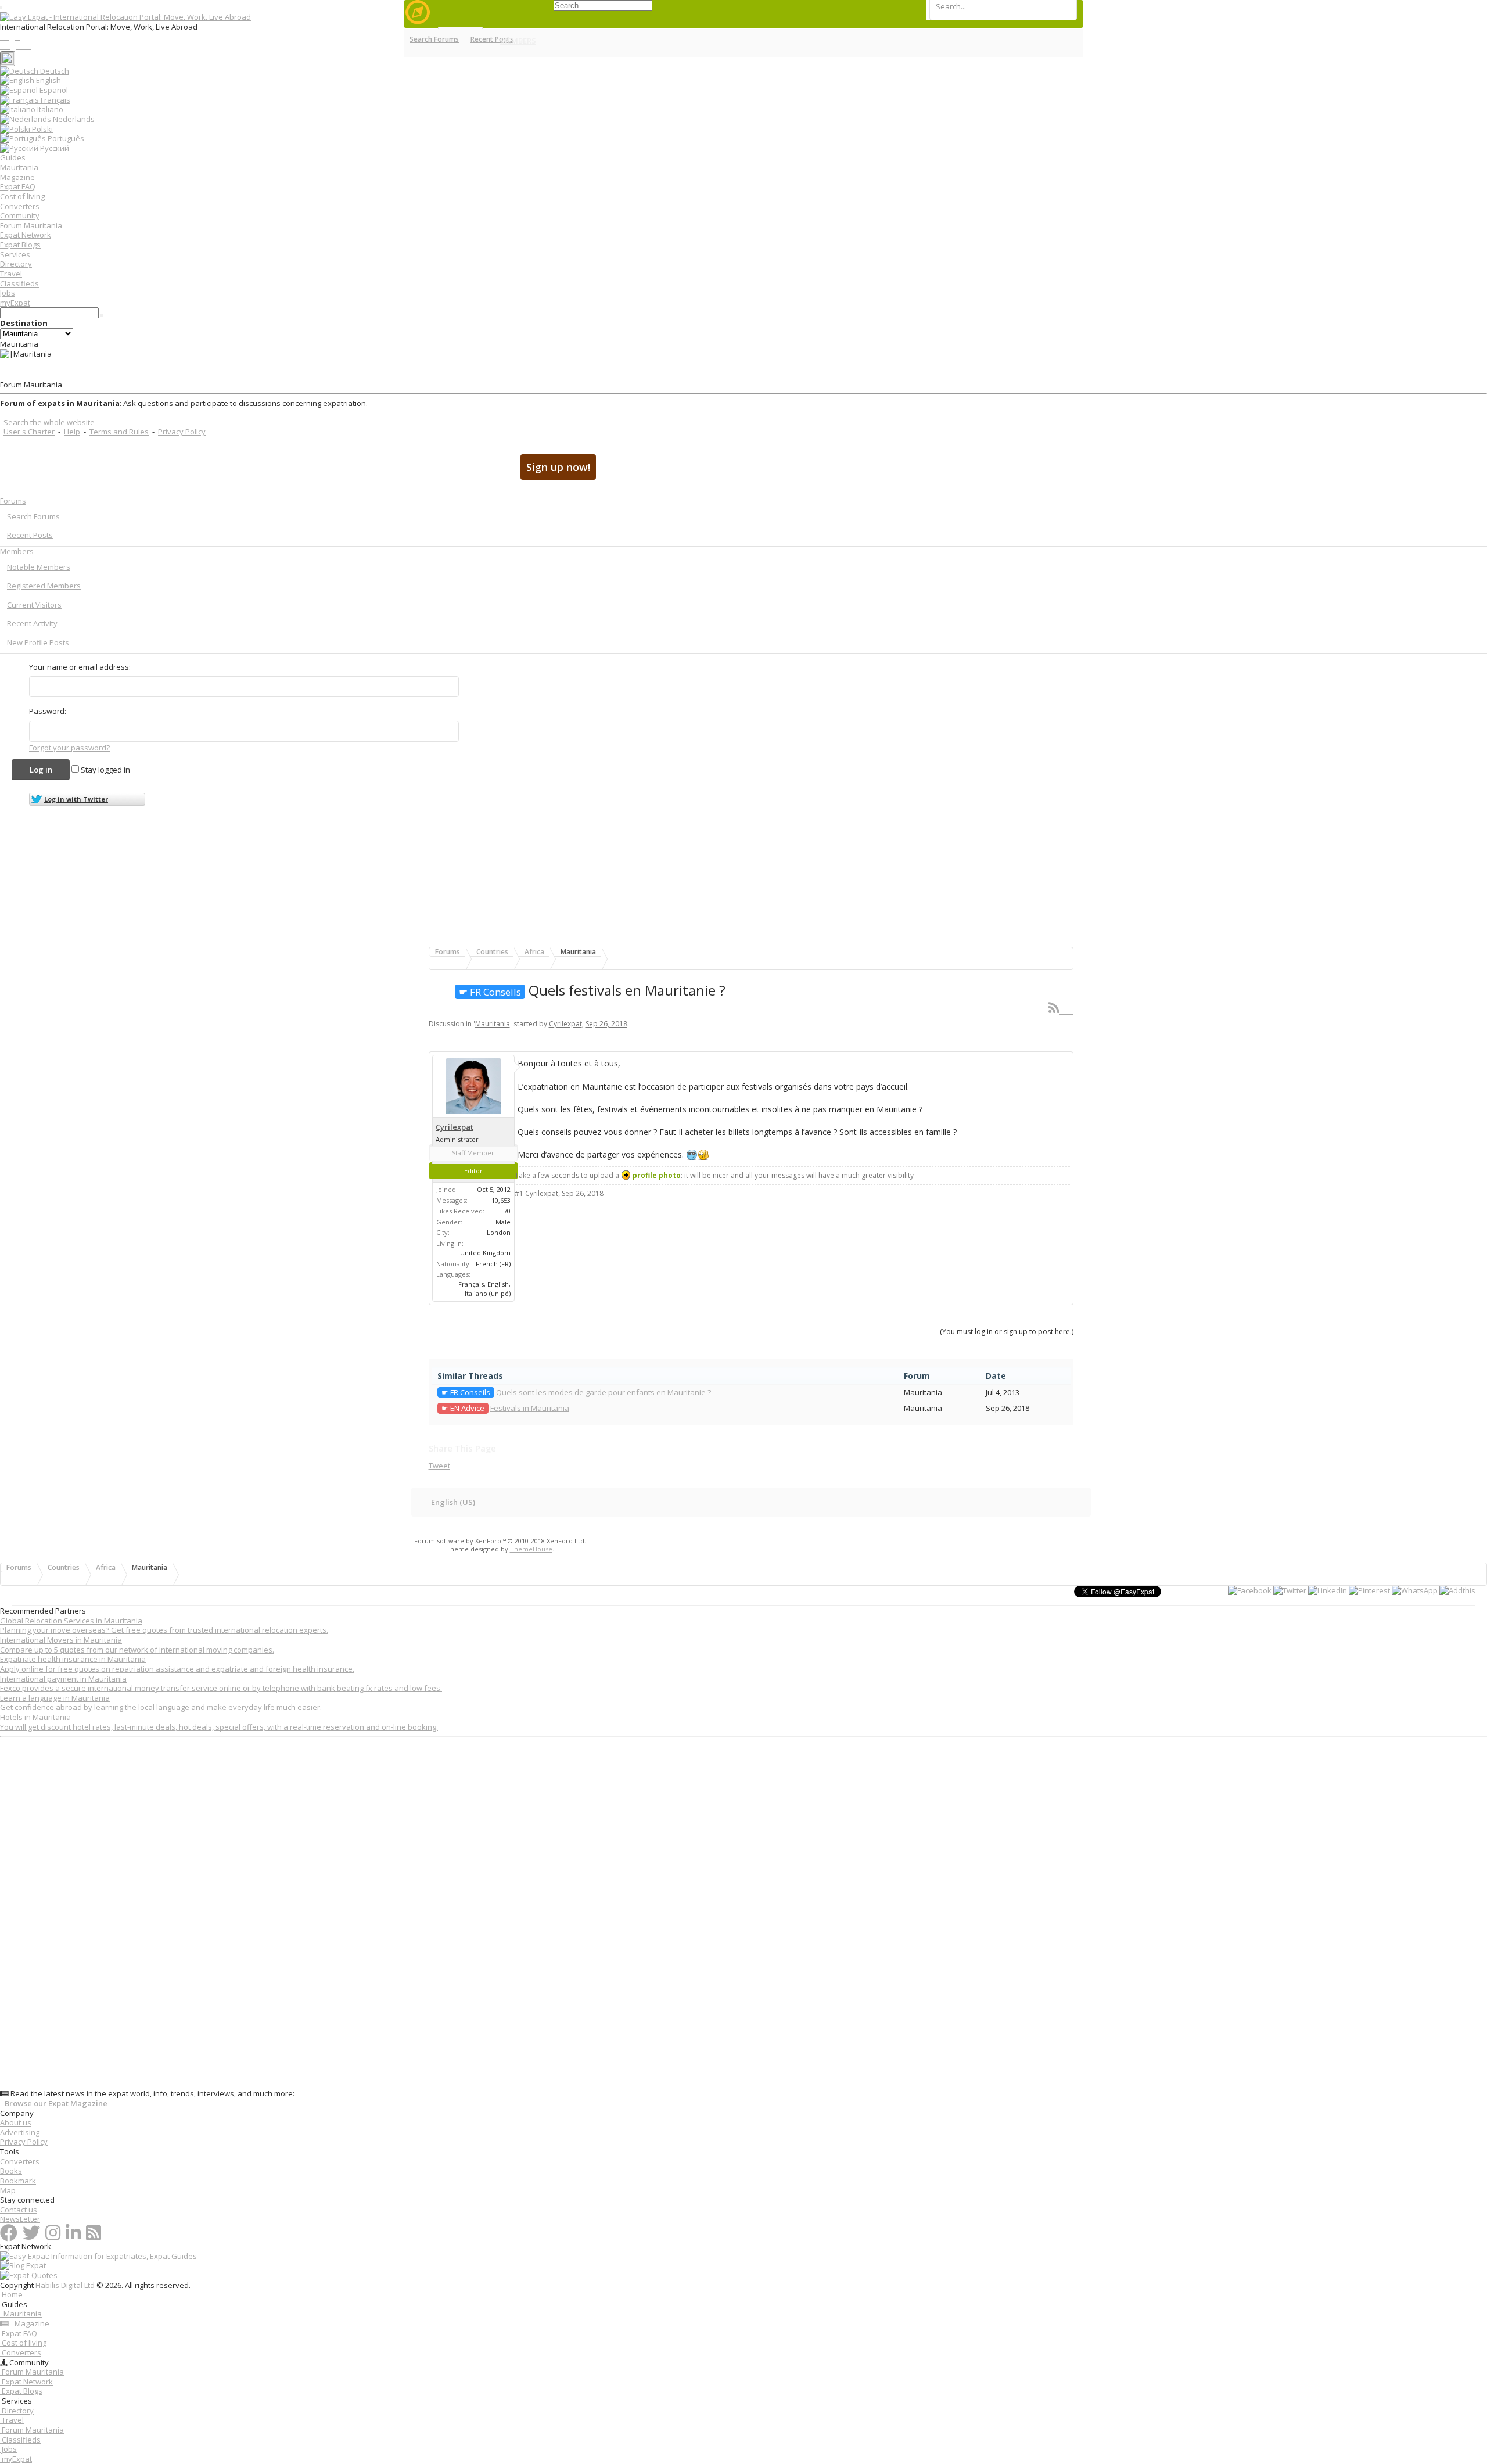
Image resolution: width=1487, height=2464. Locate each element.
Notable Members (39, 567)
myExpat (15, 303)
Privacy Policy (182, 432)
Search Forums (33, 516)
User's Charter (29, 432)
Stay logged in (105, 770)
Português (65, 138)
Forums (13, 501)
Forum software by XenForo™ (500, 1541)
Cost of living (22, 196)
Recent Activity (32, 623)
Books (11, 2171)
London (499, 1232)
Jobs (8, 293)
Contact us (19, 2210)
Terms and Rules (119, 432)
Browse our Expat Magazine (56, 2104)
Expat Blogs (20, 245)
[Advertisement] (349, 1915)
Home (11, 2294)
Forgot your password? (69, 748)
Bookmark (18, 2181)
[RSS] (1061, 1007)
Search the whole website (49, 422)
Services (15, 254)
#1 (519, 1193)
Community (20, 215)
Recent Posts (30, 535)
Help (72, 432)
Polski (42, 129)
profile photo (657, 1175)
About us (16, 2122)
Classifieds (19, 283)
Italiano (49, 109)
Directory (16, 264)
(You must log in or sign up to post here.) (1007, 1332)
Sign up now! (558, 467)
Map (8, 2190)
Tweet (439, 1466)
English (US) (453, 1502)
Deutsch (54, 71)
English (48, 80)
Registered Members (44, 586)
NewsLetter (20, 2219)
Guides (13, 157)
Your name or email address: (80, 667)
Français (55, 100)
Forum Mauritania (31, 225)
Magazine (17, 177)
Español (53, 90)
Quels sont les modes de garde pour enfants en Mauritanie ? (604, 1392)
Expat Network (26, 235)
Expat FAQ (18, 186)
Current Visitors (34, 605)
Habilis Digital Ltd (65, 2285)
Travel (11, 274)
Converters (20, 206)
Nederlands (73, 119)
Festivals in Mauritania (530, 1408)
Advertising (20, 2132)
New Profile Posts (38, 642)
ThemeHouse (531, 1549)
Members (17, 551)
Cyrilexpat (565, 1024)
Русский (54, 148)
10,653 (501, 1200)
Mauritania (19, 167)
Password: (48, 711)
